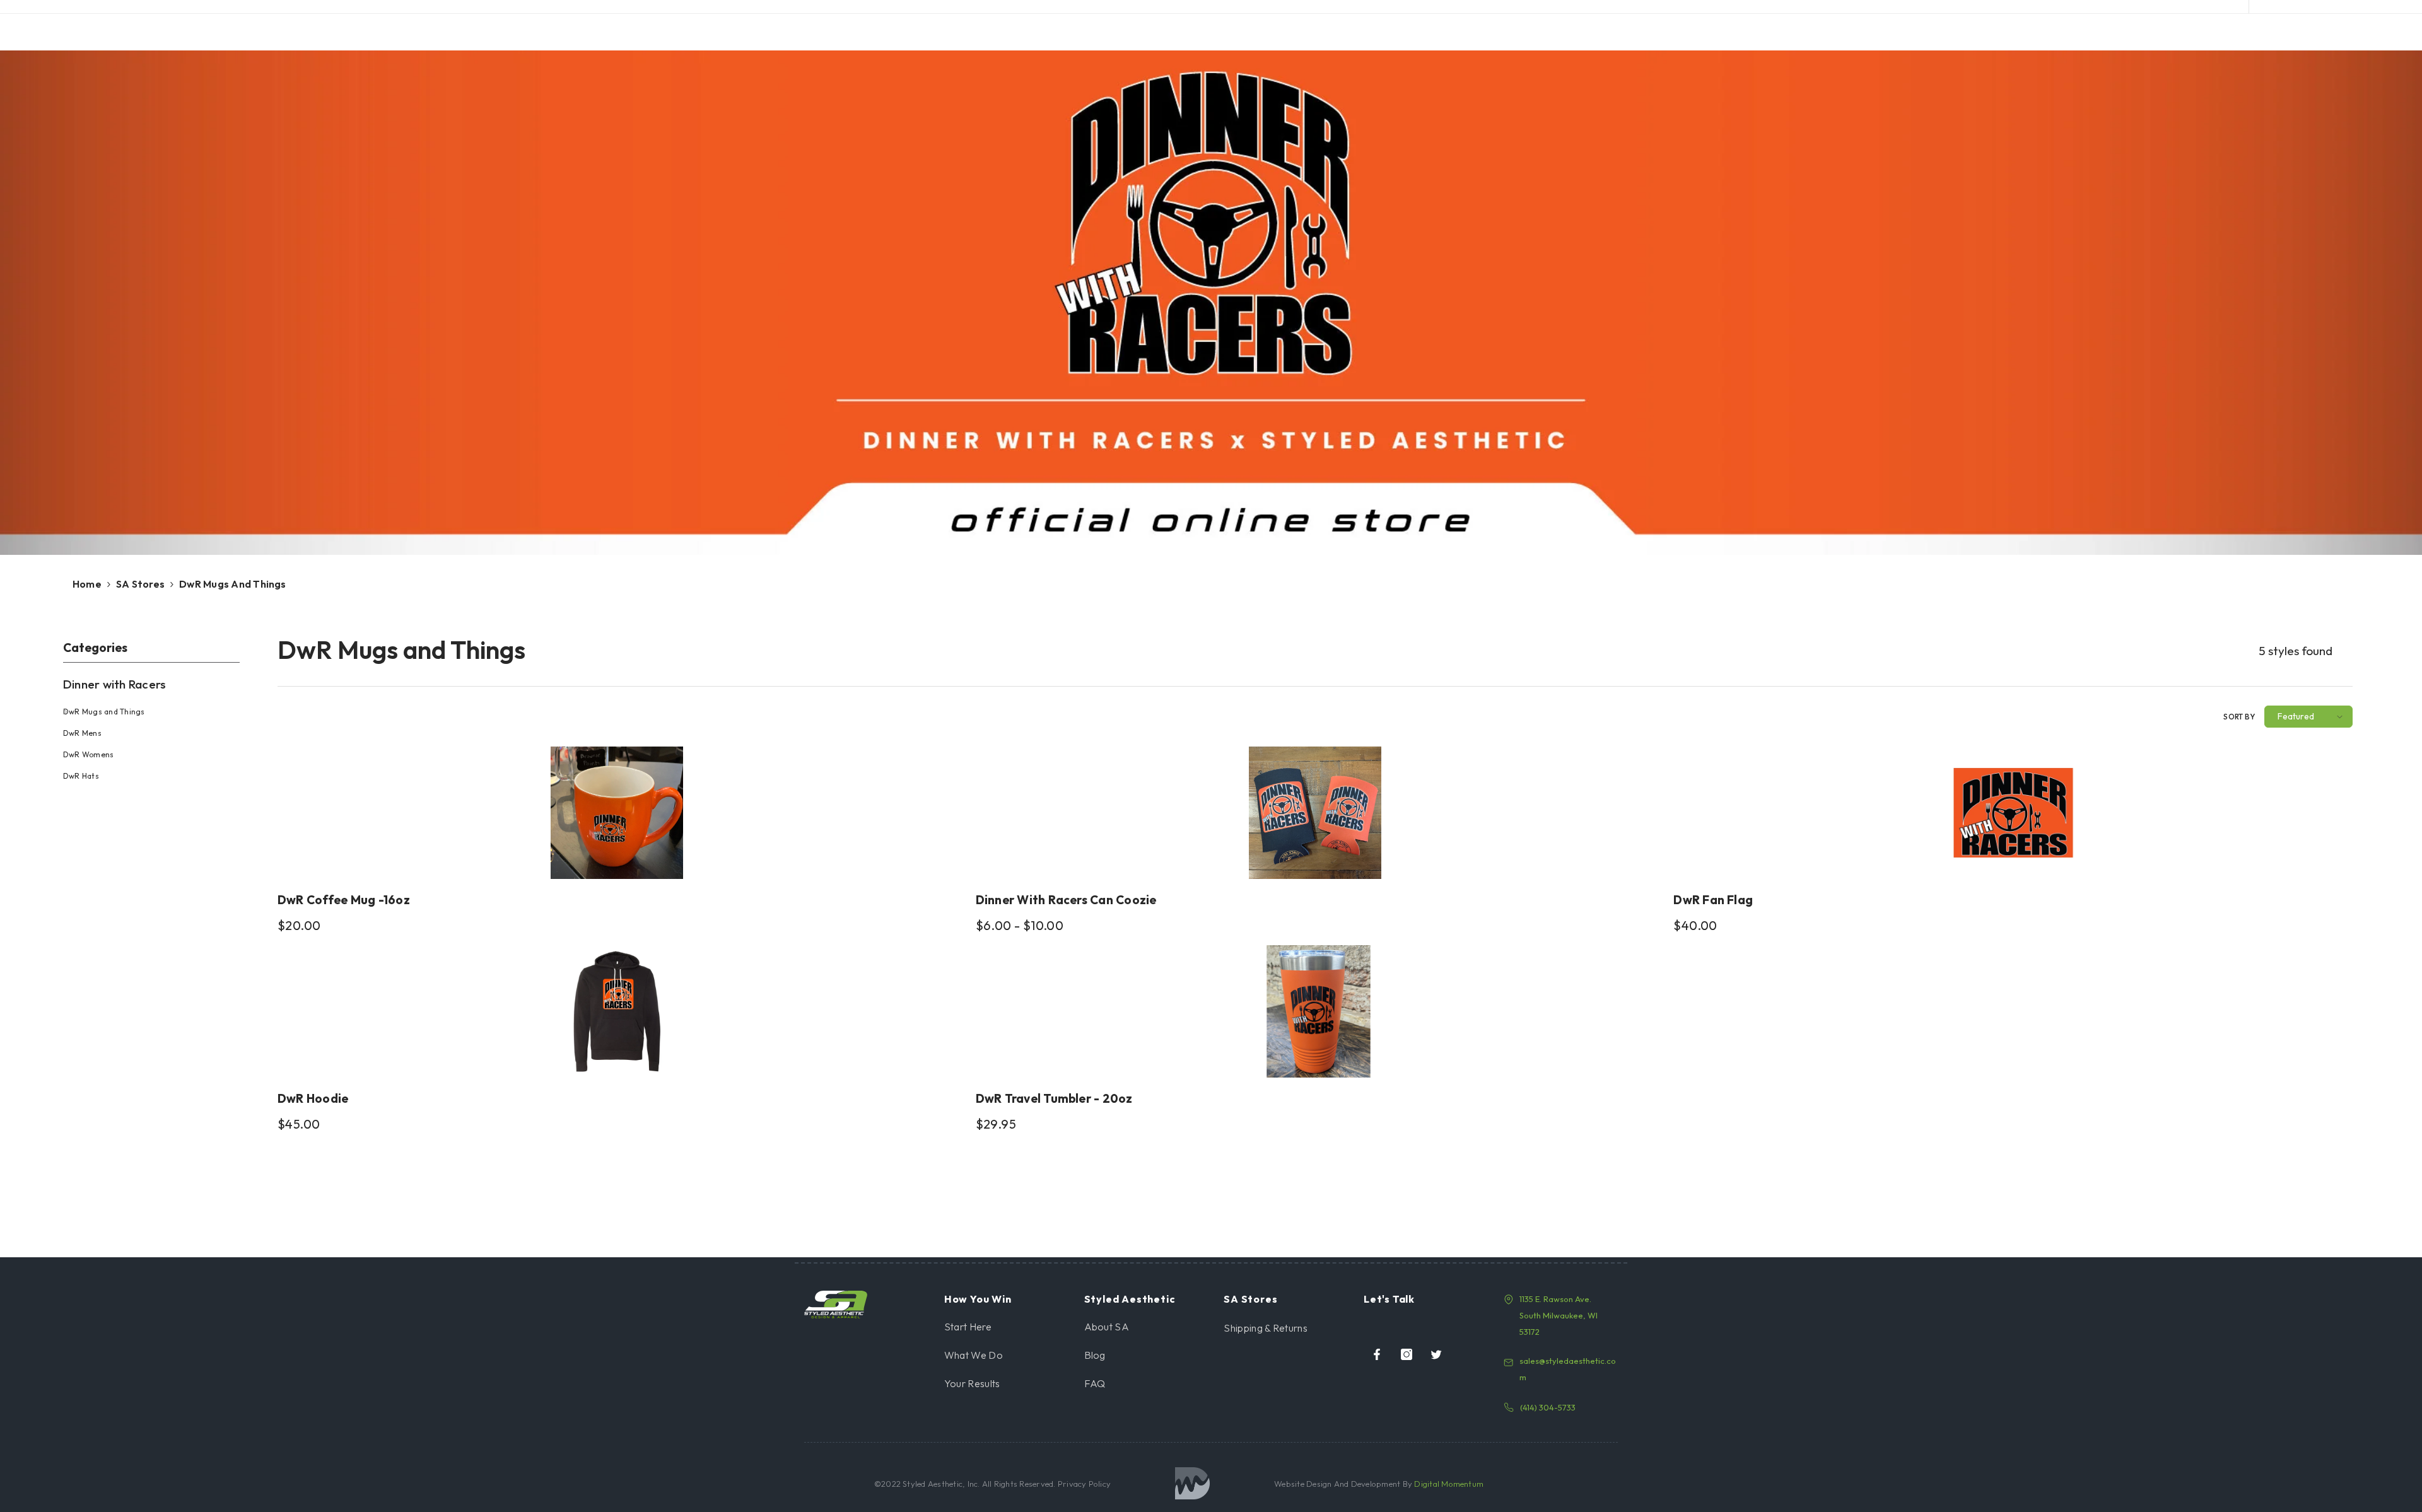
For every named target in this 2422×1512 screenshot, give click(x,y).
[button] (2308, 717)
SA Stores (140, 584)
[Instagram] (1407, 1354)
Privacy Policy (1084, 1484)
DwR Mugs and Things (233, 584)
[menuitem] (161, 727)
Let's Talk (1389, 1299)
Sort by (2239, 717)
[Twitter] (1436, 1354)
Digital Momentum (1449, 1484)
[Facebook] (1377, 1354)
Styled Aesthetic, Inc (940, 1484)
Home (87, 584)
